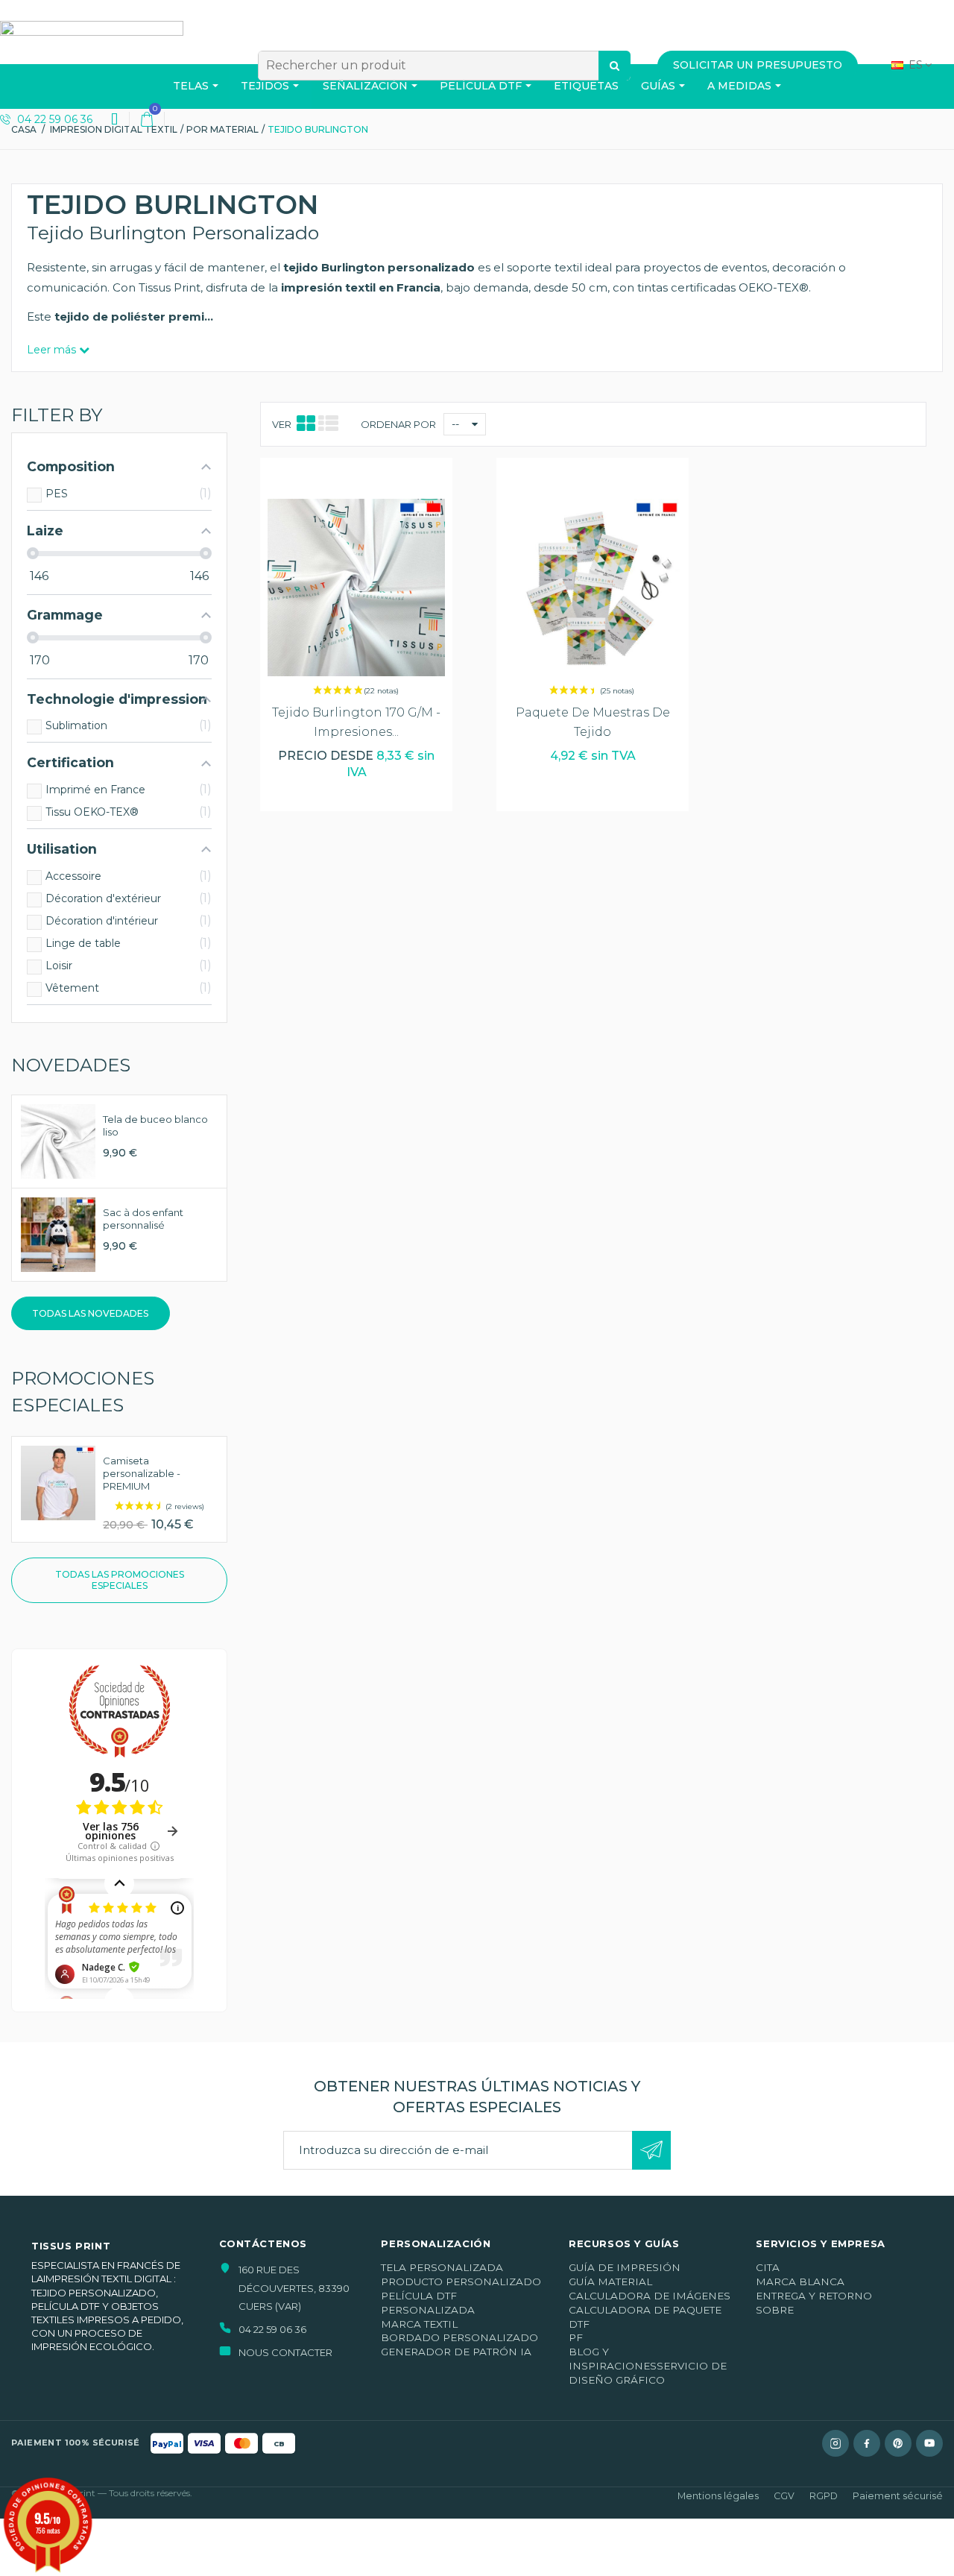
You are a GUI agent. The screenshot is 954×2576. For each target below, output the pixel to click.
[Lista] (328, 424)
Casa (24, 129)
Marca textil (419, 2324)
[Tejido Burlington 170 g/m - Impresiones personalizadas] (356, 588)
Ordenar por (398, 424)
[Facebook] (867, 2443)
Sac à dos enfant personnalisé (143, 1219)
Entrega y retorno (814, 2296)
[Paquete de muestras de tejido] (593, 588)
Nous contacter (285, 2352)
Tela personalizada (442, 2267)
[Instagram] (835, 2443)
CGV (784, 2496)
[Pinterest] (898, 2443)
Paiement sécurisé (898, 2496)
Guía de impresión (625, 2267)
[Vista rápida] (357, 484)
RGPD (824, 2496)
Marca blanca (800, 2281)
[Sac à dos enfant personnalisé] (58, 1234)
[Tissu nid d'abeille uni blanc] (58, 1140)
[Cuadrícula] (306, 424)
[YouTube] (929, 2443)
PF (576, 2337)
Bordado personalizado (459, 2337)
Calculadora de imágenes (650, 2296)
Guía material (610, 2281)
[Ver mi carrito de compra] (147, 119)
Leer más (53, 350)
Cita (768, 2267)
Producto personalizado (461, 2281)
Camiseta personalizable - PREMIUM (142, 1473)
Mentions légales (718, 2496)
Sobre (775, 2310)
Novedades (71, 1065)
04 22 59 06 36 (53, 119)
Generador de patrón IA (456, 2352)
